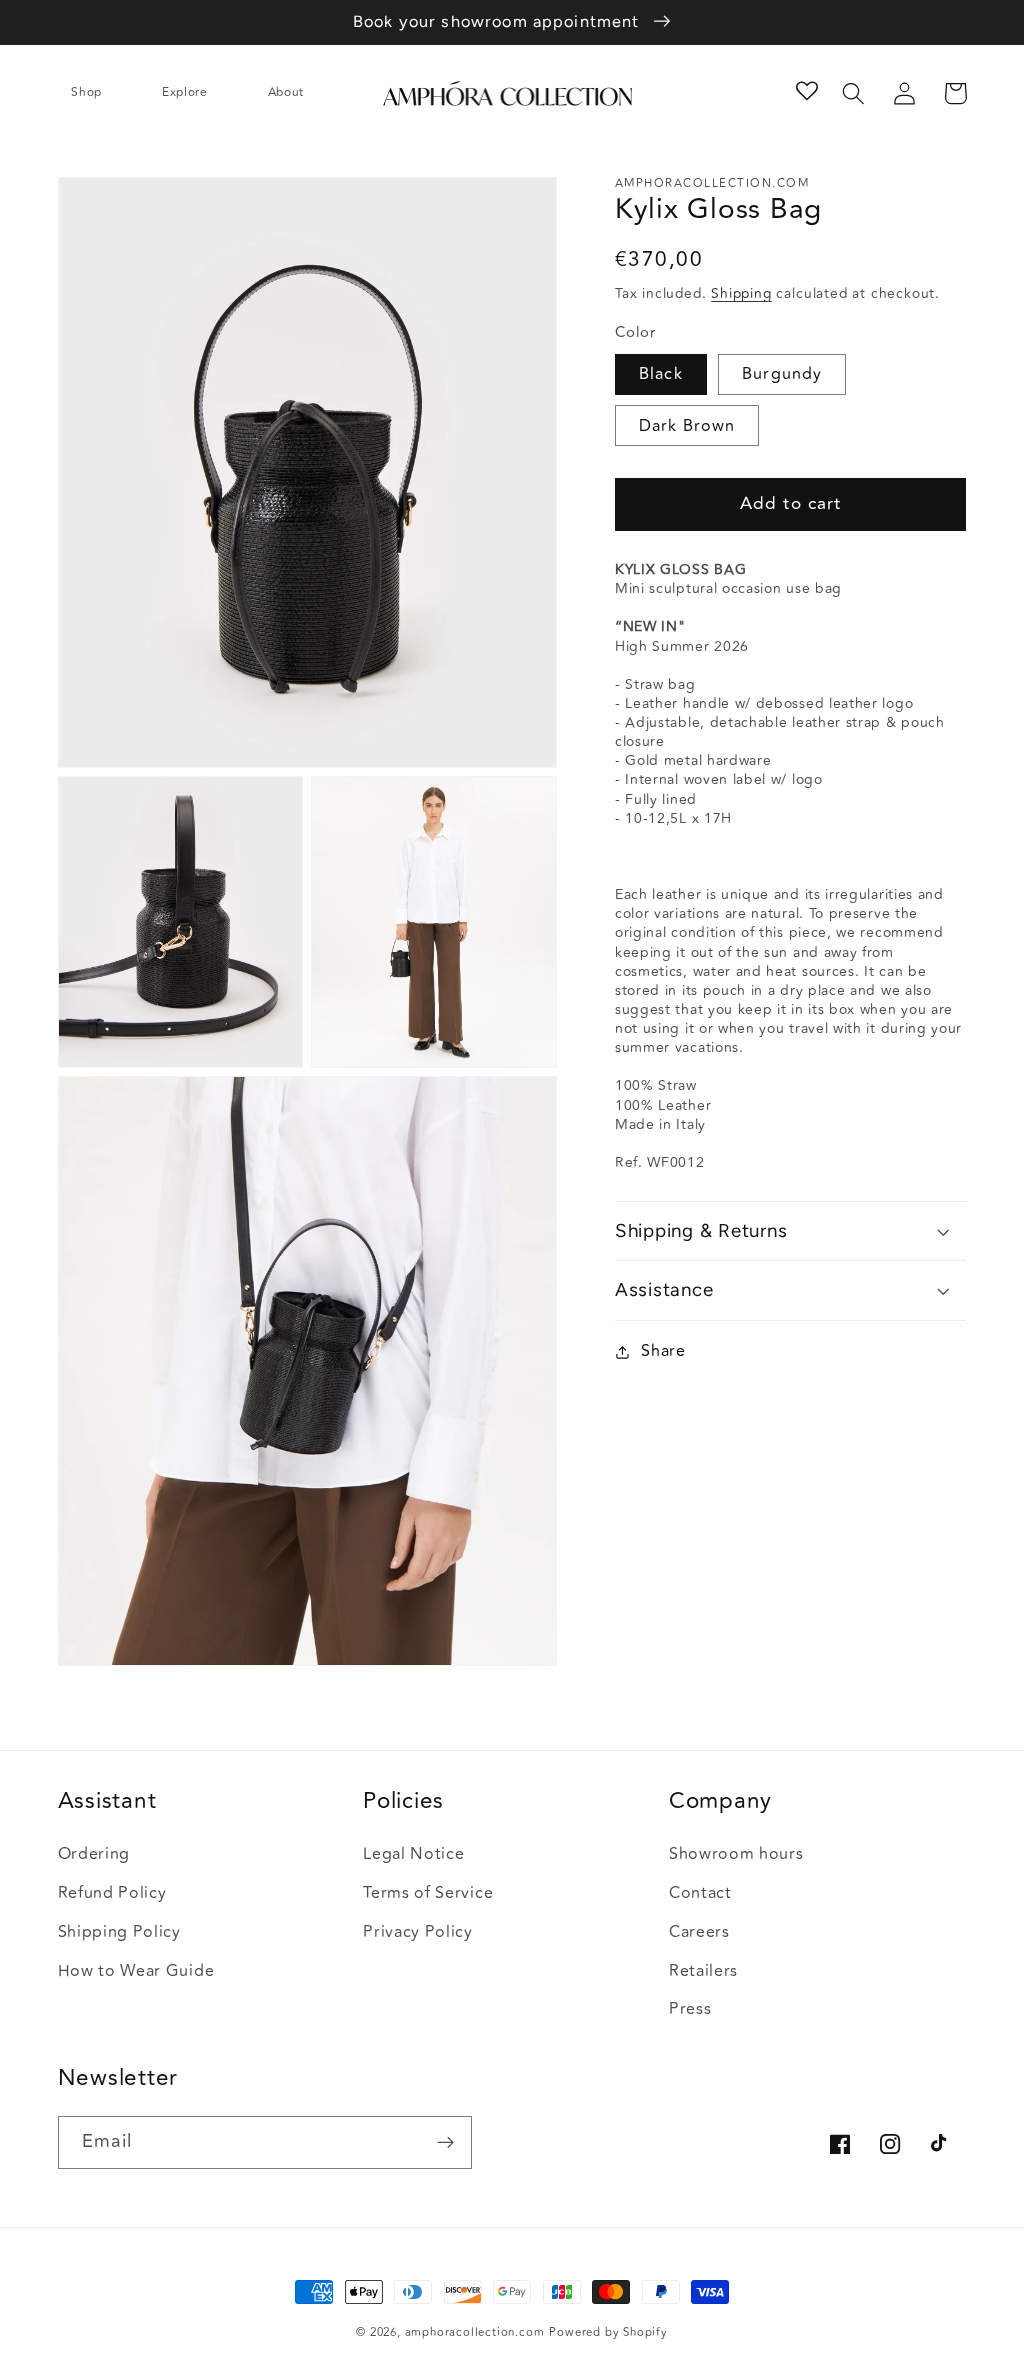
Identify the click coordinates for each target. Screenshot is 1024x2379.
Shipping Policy (119, 1932)
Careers (699, 1932)
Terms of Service (428, 1893)
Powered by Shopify (608, 2332)
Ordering (94, 1854)
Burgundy (782, 374)
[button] (96, 93)
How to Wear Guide (136, 1971)
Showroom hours (736, 1854)
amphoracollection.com (475, 2332)
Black (661, 374)
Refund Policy (112, 1893)
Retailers (703, 1971)
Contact (700, 1893)
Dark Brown (687, 426)
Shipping (741, 293)
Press (690, 2009)
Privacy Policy (418, 1932)
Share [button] (663, 1351)
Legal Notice (413, 1854)
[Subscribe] (445, 2143)
